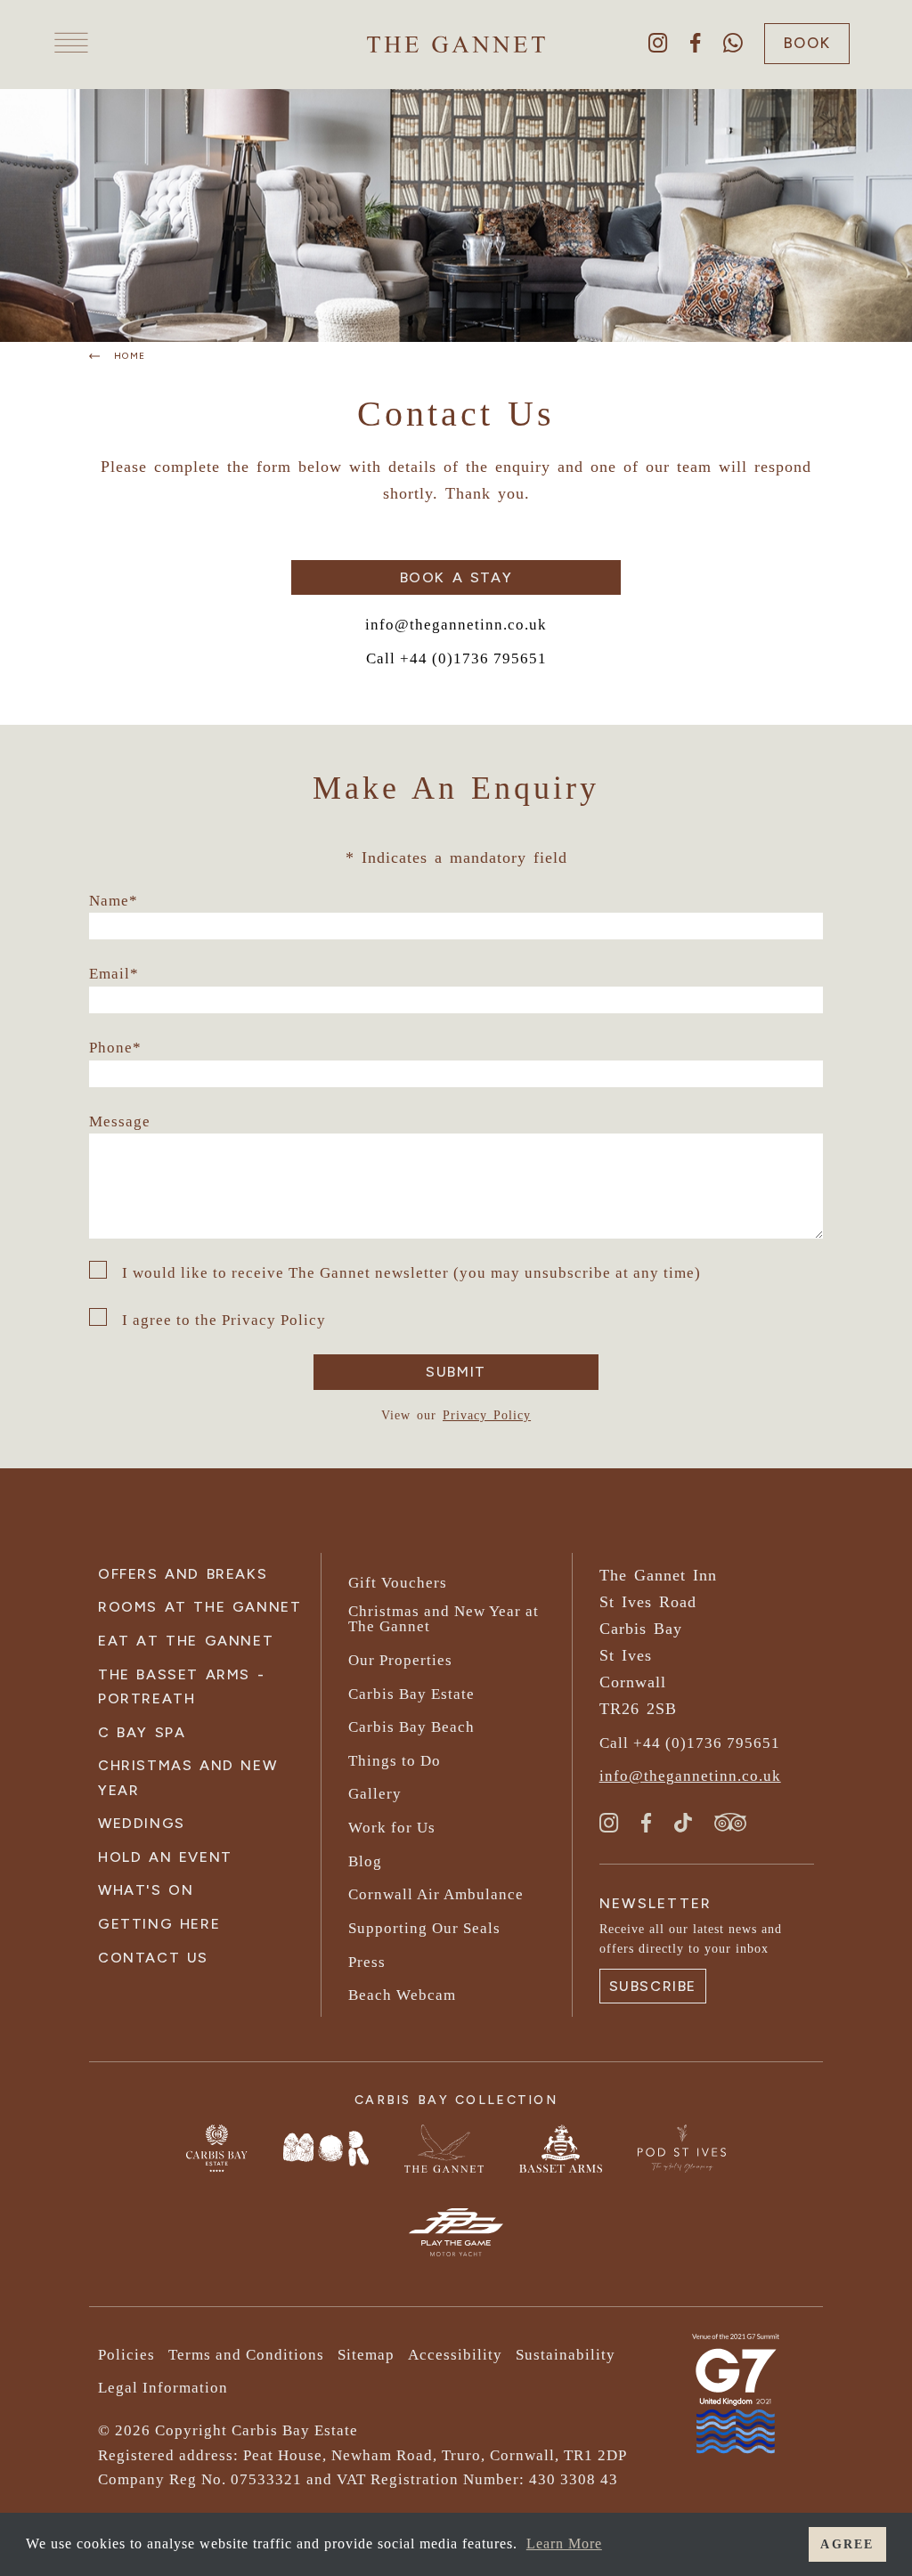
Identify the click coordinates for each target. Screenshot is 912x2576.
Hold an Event (165, 1857)
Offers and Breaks (183, 1574)
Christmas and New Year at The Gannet (444, 1619)
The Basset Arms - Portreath (181, 1686)
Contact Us (153, 1958)
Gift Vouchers (398, 1583)
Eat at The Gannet (186, 1641)
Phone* (115, 1048)
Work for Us (392, 1828)
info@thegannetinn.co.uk (456, 625)
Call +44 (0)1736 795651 (456, 658)
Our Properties (400, 1660)
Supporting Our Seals (424, 1928)
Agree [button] (847, 2544)
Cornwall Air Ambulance (436, 1894)
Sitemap (366, 2355)
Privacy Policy (487, 1415)
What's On (146, 1890)
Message (120, 1121)
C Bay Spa (142, 1732)
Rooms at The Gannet (199, 1607)
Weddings (142, 1823)
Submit (456, 1372)
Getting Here (159, 1924)
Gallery (375, 1794)
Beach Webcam (402, 1995)
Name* (114, 901)
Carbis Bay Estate (411, 1694)
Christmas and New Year (187, 1777)
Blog (365, 1861)
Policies (126, 2355)
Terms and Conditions (246, 2355)
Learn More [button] (564, 2543)
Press (367, 1962)
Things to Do (395, 1761)
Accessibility (455, 2355)
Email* (114, 974)
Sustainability (566, 2355)
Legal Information (163, 2388)
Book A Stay (456, 577)
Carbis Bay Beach (411, 1727)
